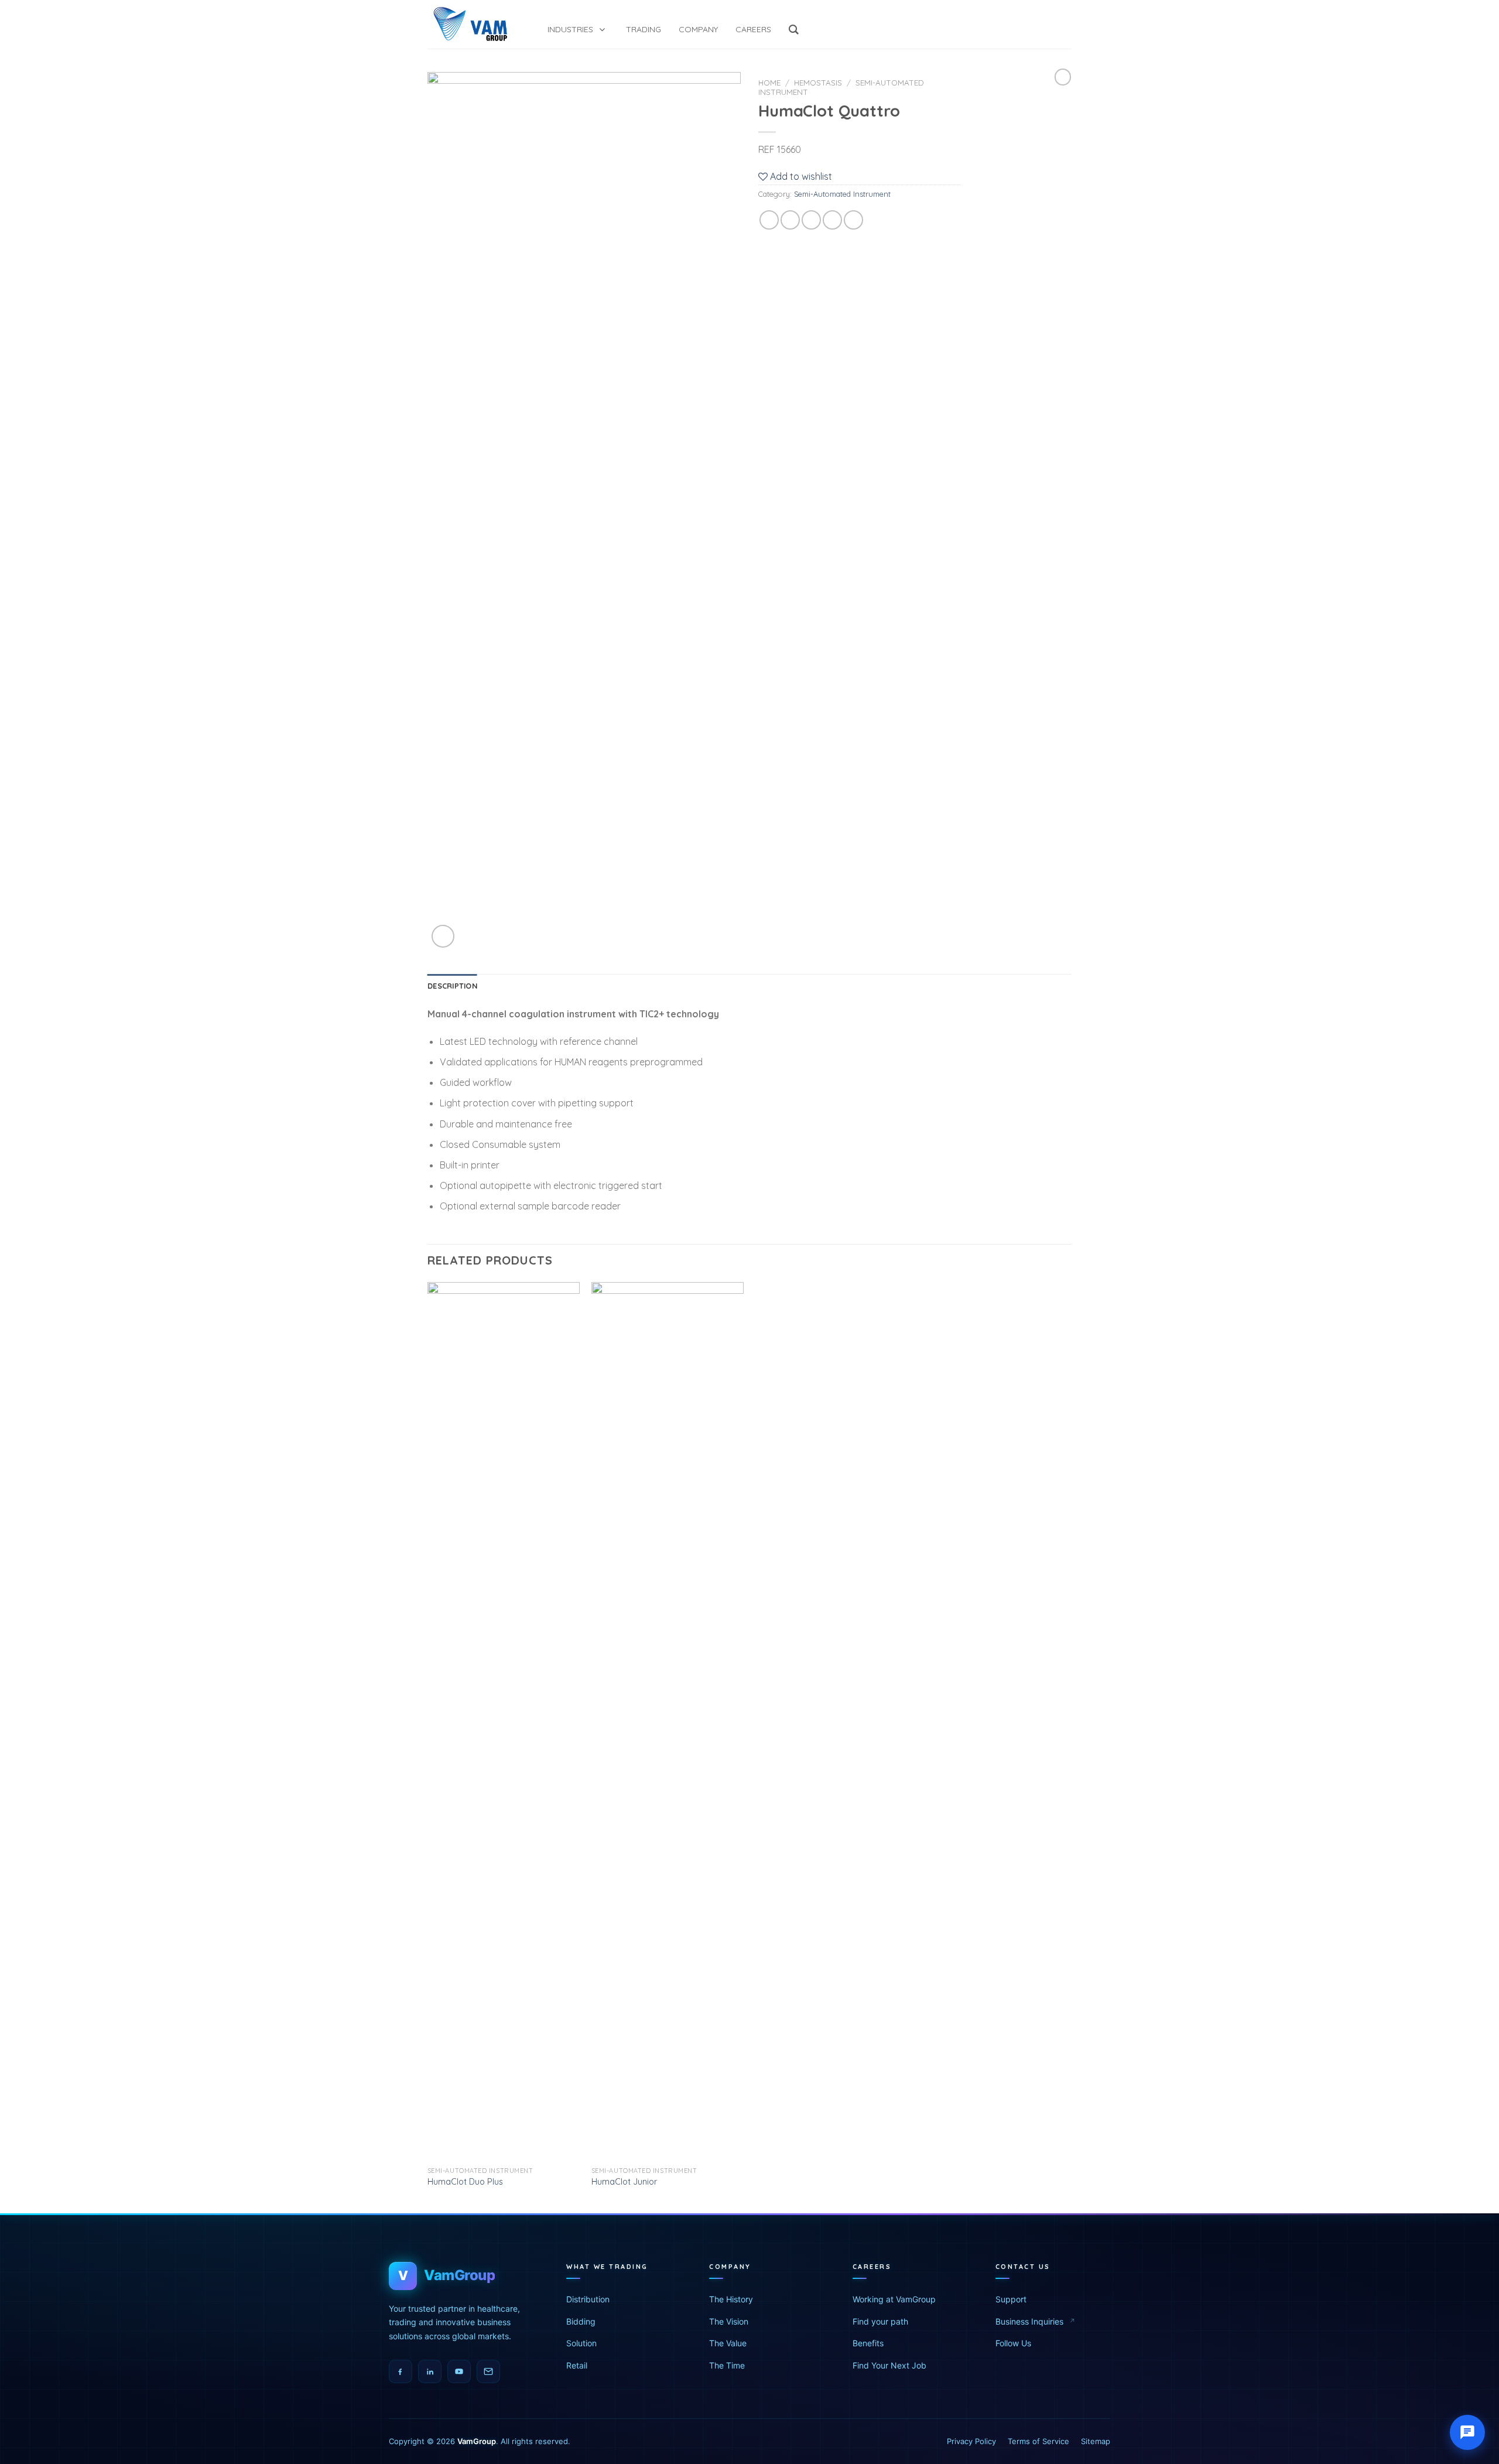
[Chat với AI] (1467, 2432)
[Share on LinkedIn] (853, 220)
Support (1011, 2299)
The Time (727, 2365)
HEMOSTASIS (818, 82)
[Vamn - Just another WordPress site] (470, 24)
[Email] (488, 2371)
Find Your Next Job (889, 2365)
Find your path (880, 2321)
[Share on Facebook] (769, 220)
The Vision (729, 2321)
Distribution (588, 2299)
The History (731, 2299)
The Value (728, 2343)
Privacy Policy (971, 2441)
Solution (581, 2343)
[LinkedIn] (430, 2371)
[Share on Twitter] (790, 220)
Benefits (868, 2343)
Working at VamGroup (894, 2299)
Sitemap (1096, 2441)
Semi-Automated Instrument (842, 194)
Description (452, 986)
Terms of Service (1038, 2441)
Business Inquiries (1029, 2321)
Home (769, 82)
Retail (577, 2365)
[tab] (452, 986)
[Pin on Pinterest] (832, 220)
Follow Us (1013, 2343)
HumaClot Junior (624, 2182)
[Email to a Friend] (811, 220)
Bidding (581, 2321)
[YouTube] (459, 2371)
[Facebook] (401, 2371)
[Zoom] (443, 936)
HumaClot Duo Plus (465, 2182)
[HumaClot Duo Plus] (504, 1721)
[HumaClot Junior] (668, 1721)
